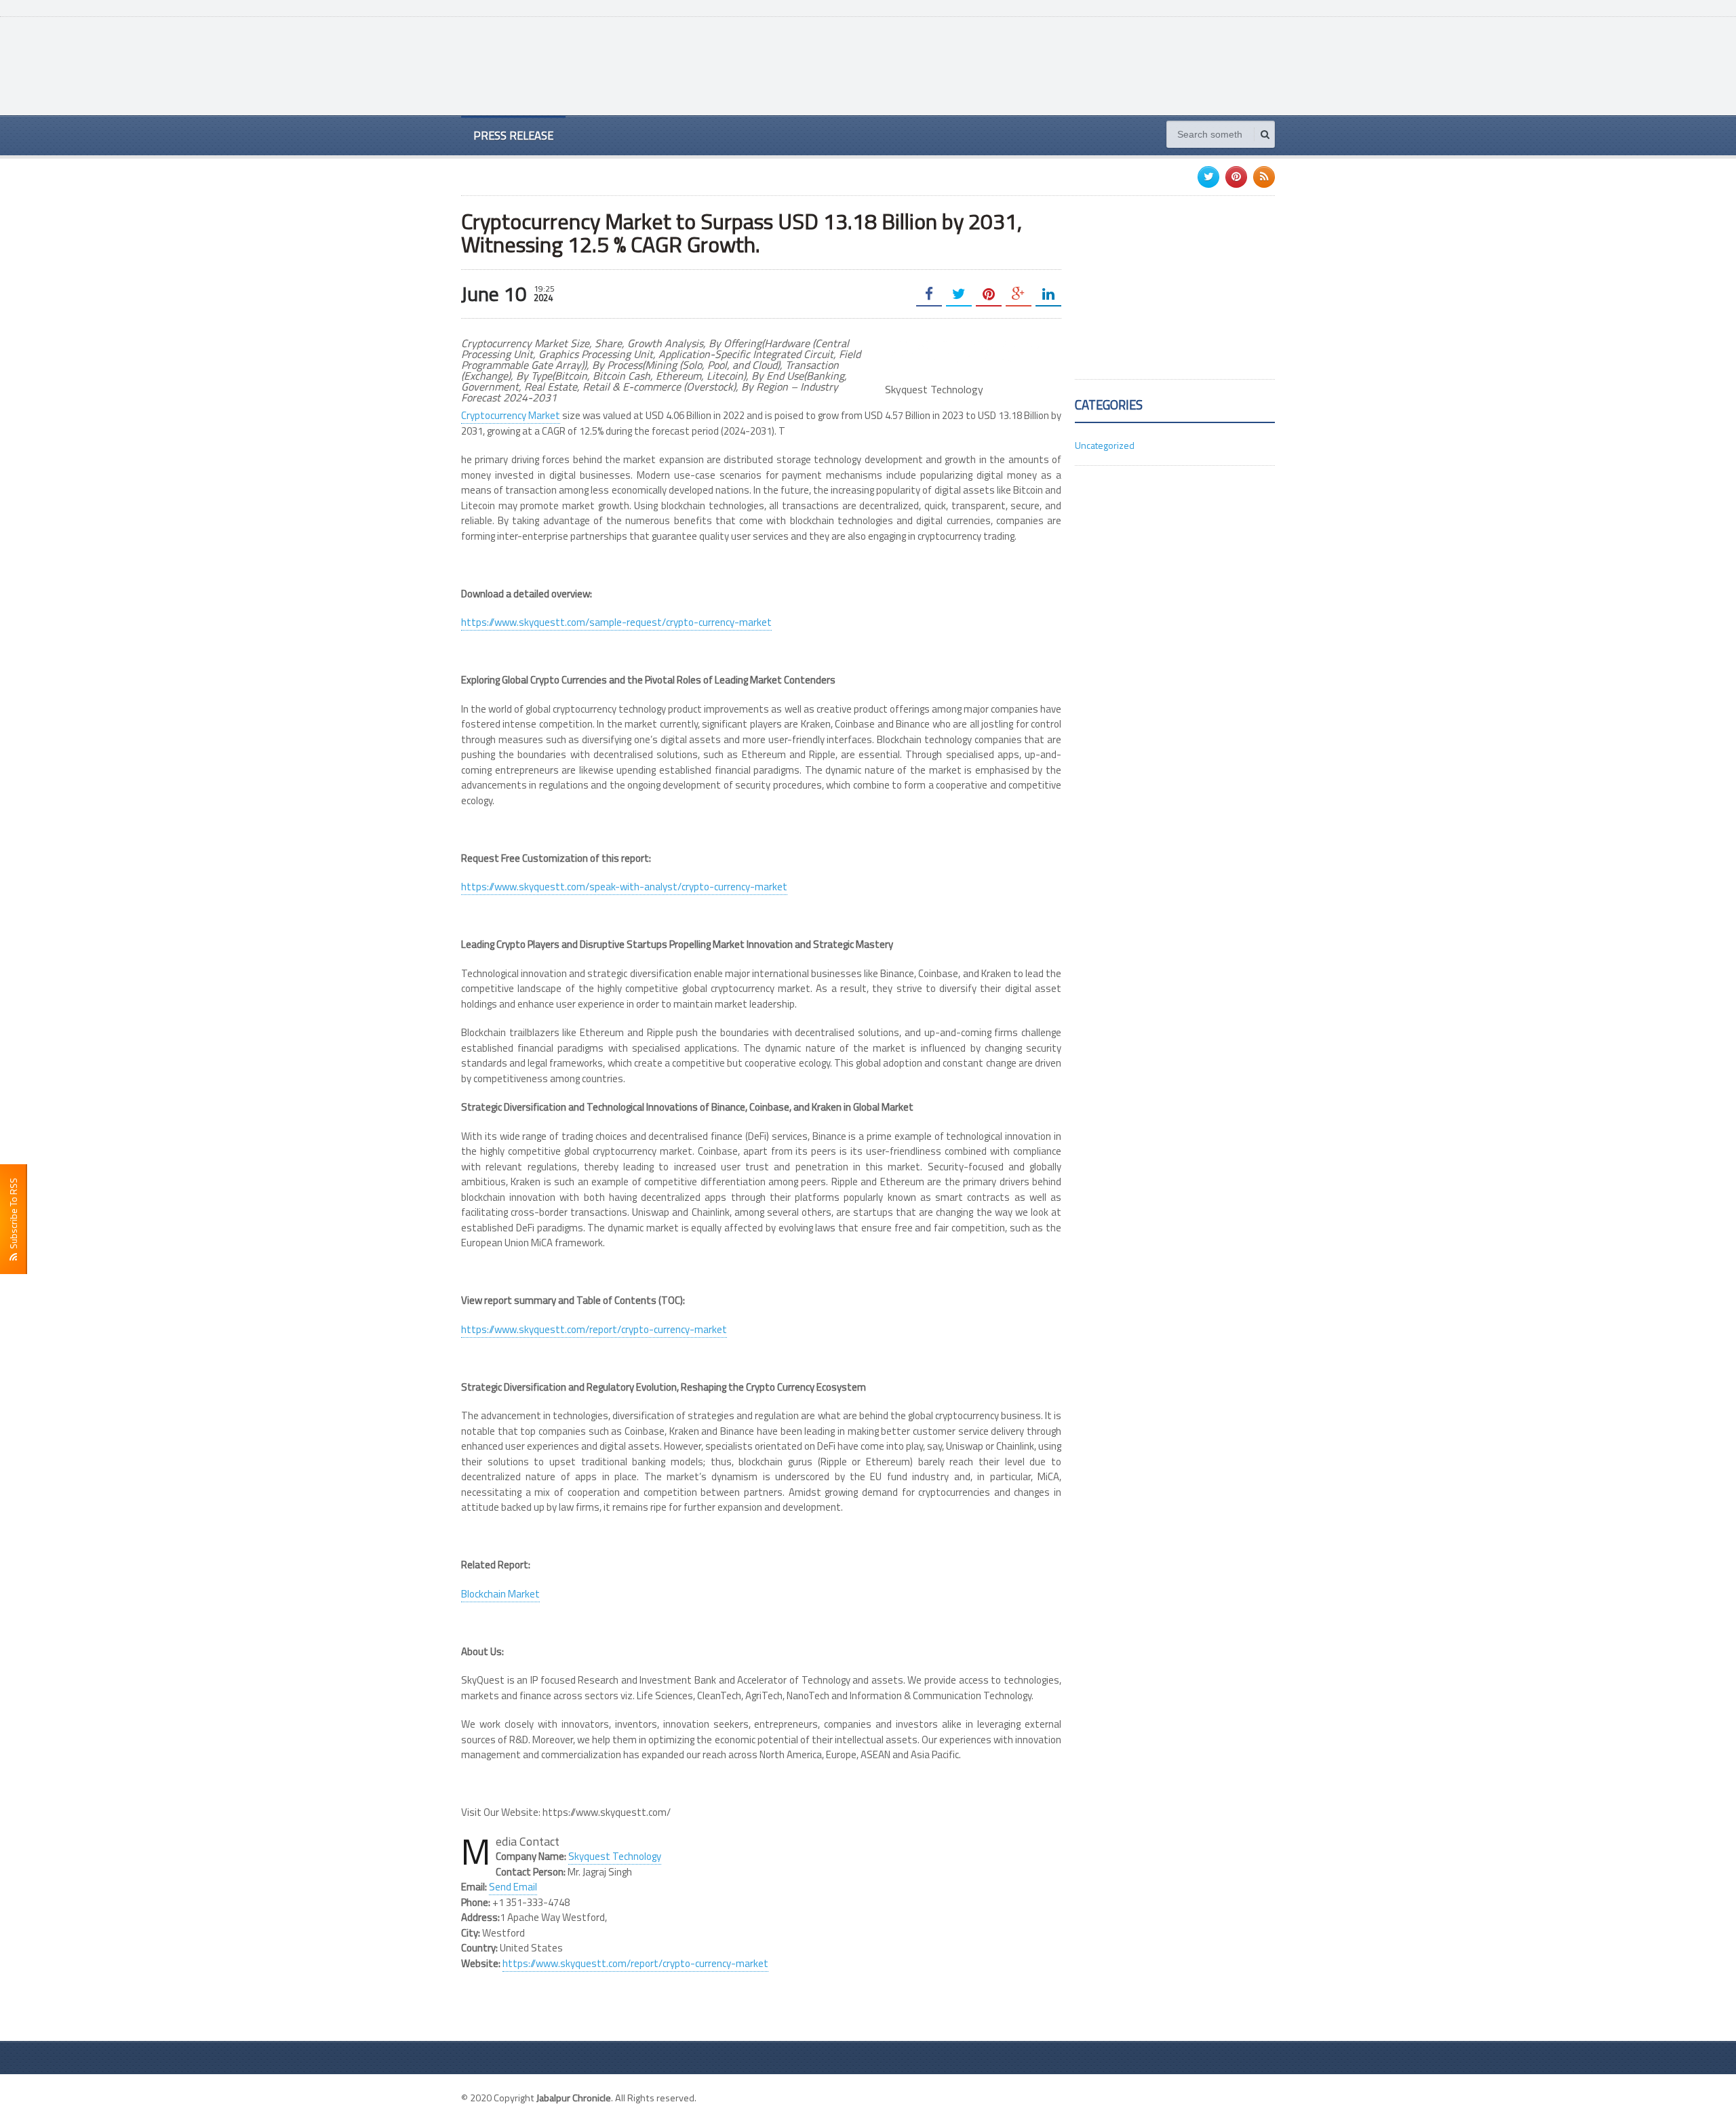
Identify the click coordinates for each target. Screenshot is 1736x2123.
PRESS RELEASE (513, 135)
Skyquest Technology (615, 1856)
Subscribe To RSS (13, 1215)
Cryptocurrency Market (511, 415)
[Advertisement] (1028, 64)
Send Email (513, 1887)
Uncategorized (1105, 445)
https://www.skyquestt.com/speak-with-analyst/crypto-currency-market (624, 887)
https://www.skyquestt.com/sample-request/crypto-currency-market (616, 622)
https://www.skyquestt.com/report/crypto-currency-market (594, 1329)
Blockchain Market (500, 1594)
